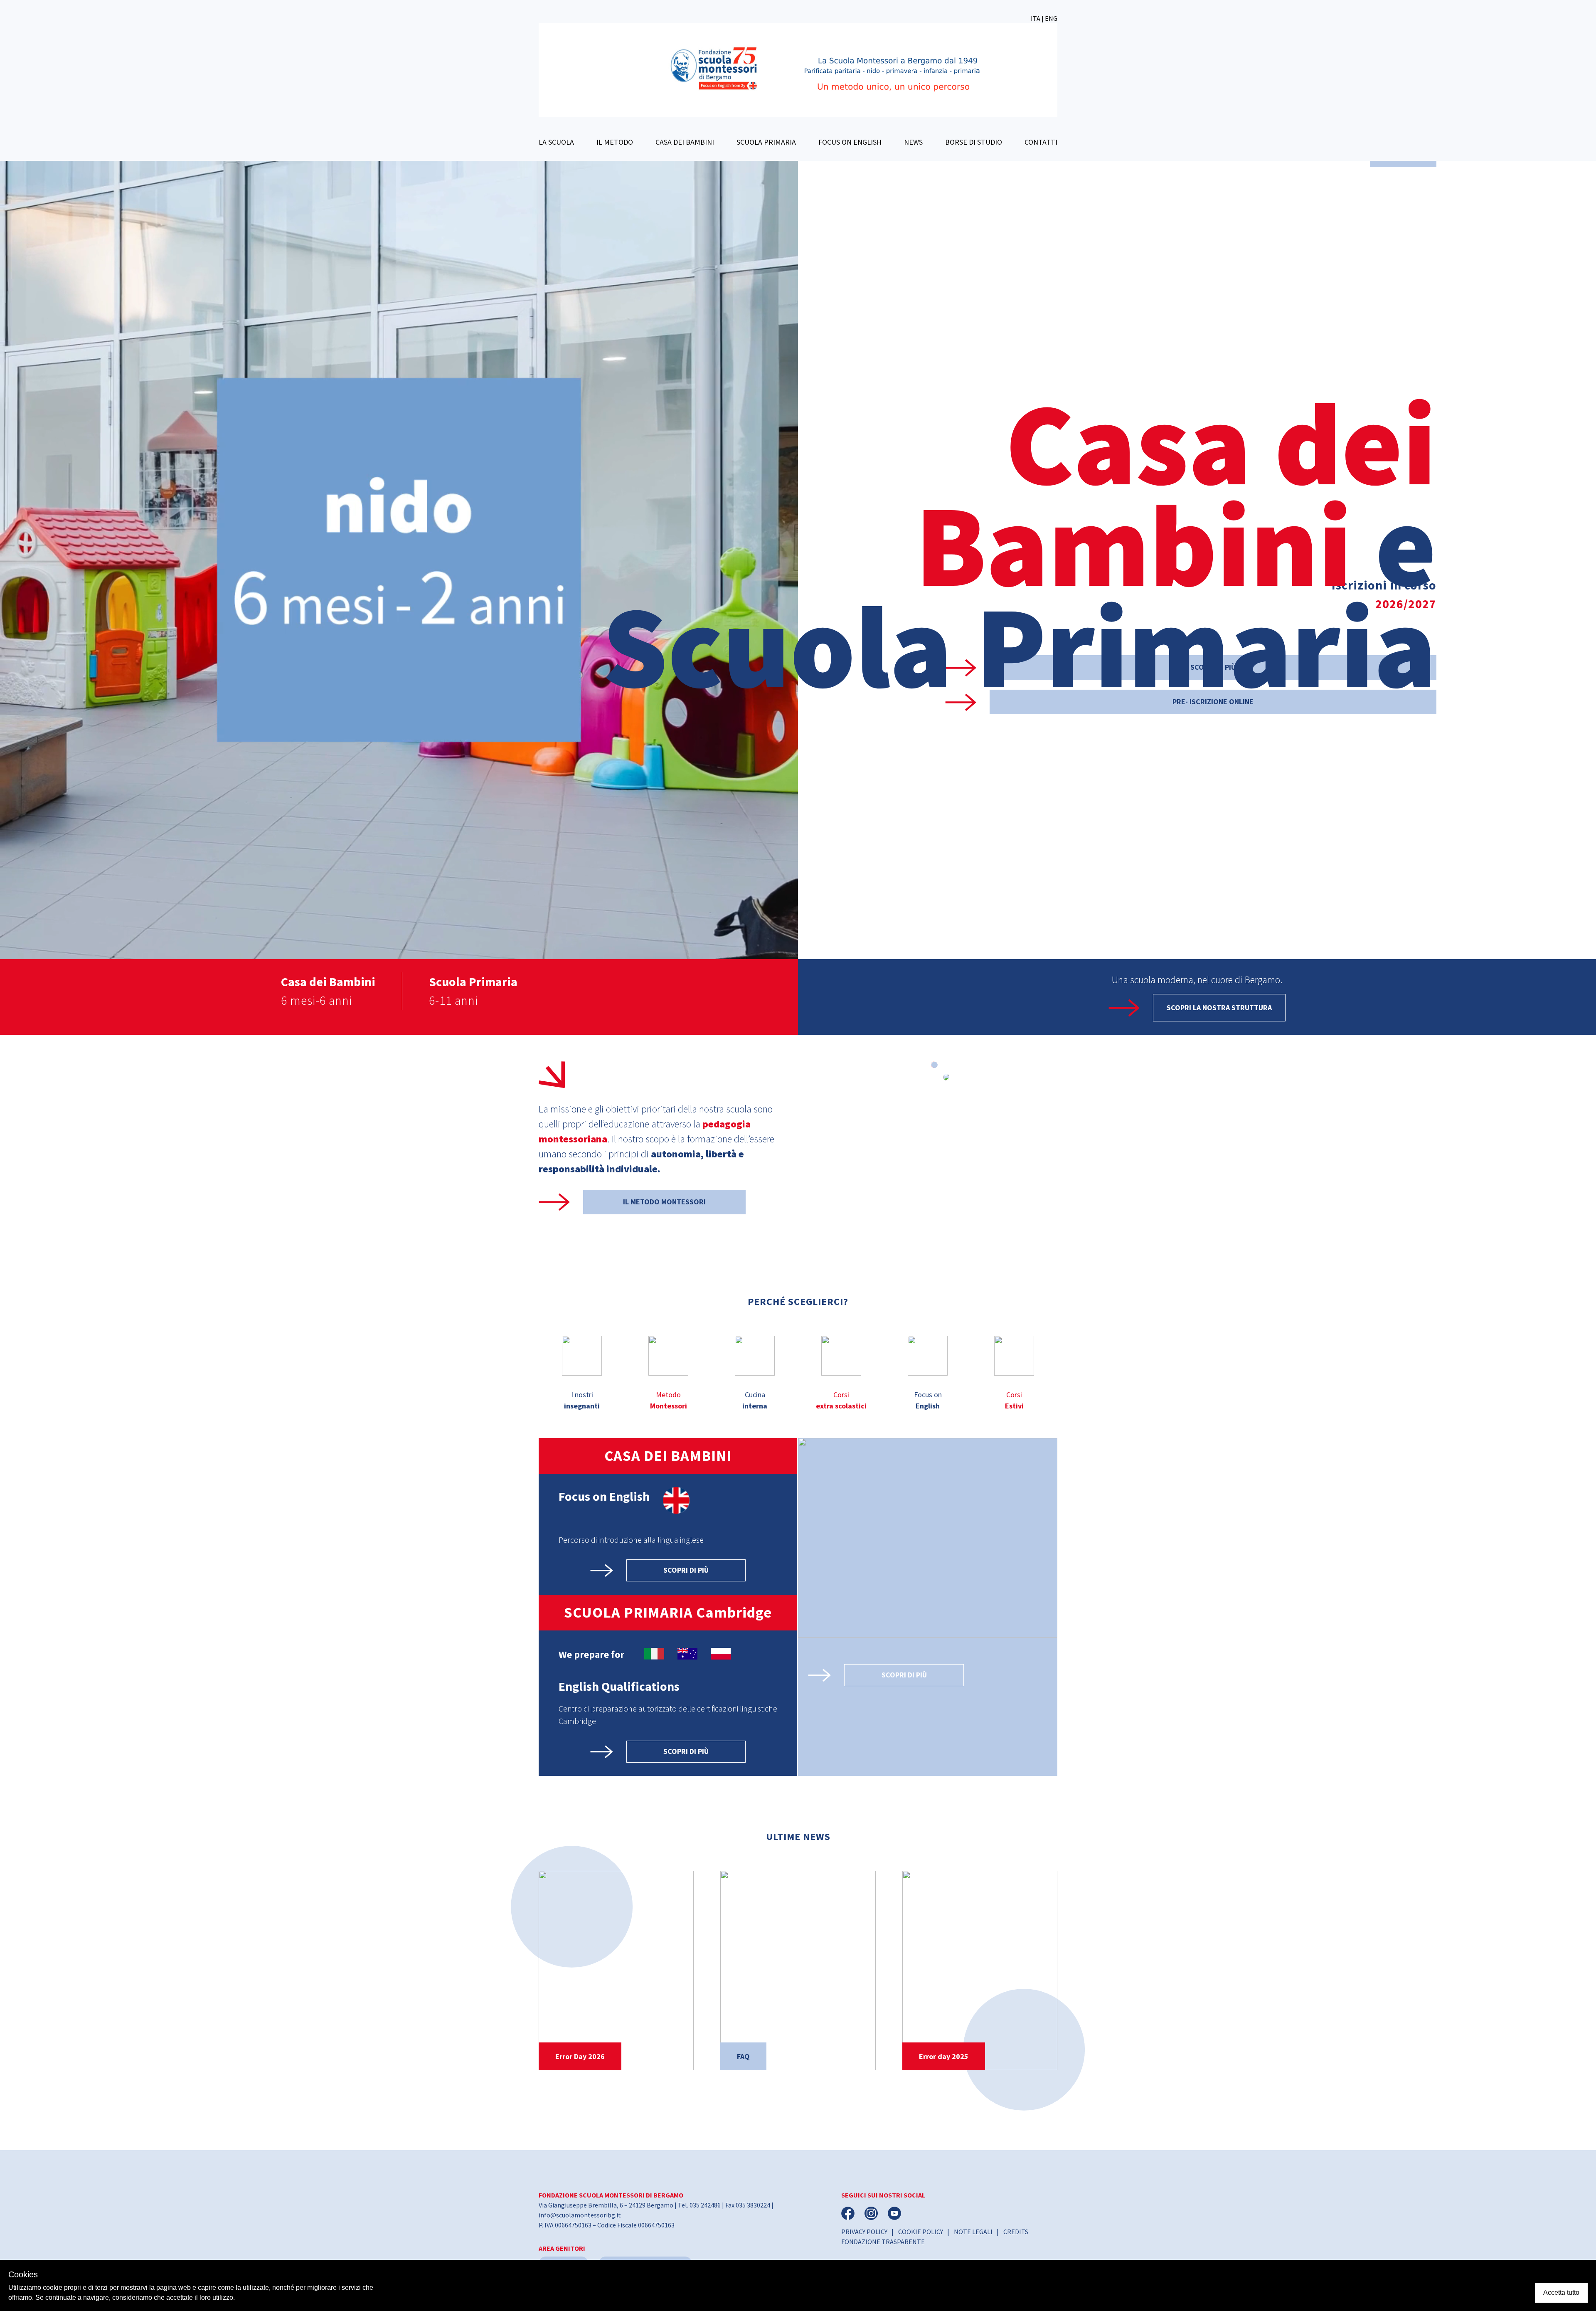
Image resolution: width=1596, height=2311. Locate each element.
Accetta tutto (1561, 2293)
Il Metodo (615, 142)
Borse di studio (974, 142)
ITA (1036, 18)
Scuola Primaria (766, 142)
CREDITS (1016, 2232)
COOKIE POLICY (921, 2232)
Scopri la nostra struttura (1219, 1008)
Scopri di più (686, 1570)
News (913, 142)
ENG (1051, 18)
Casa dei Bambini (685, 142)
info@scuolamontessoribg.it (580, 2215)
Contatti (1041, 142)
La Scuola (556, 142)
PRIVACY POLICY (864, 2232)
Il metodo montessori (664, 1202)
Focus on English (850, 142)
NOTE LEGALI (973, 2232)
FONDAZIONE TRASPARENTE (883, 2242)
